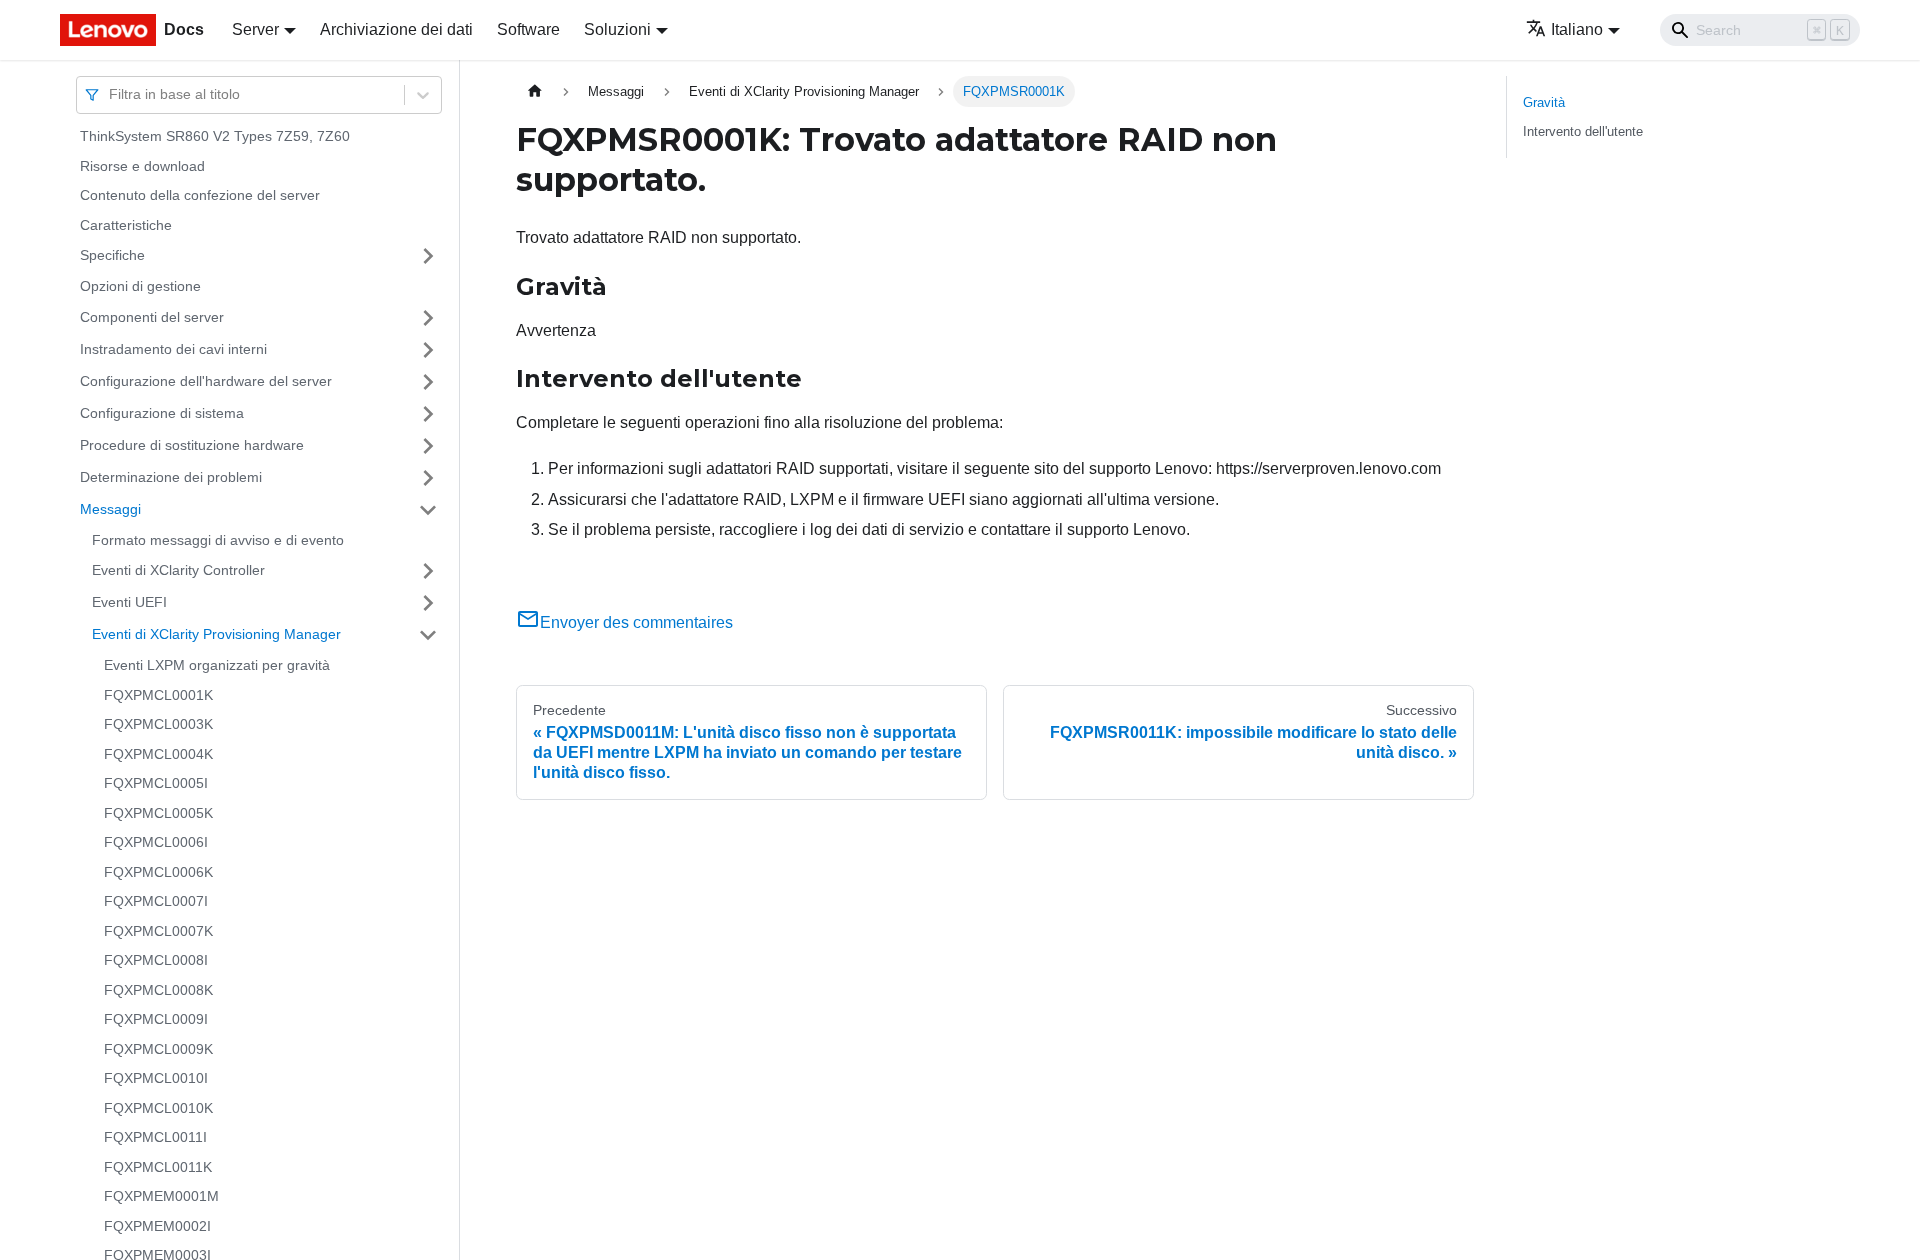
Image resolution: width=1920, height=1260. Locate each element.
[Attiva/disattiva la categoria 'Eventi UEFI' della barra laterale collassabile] (428, 603)
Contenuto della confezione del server (200, 195)
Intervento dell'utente (1583, 131)
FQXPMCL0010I (156, 1078)
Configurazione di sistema (162, 413)
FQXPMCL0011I (155, 1137)
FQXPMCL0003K (158, 724)
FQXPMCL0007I (156, 901)
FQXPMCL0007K (158, 931)
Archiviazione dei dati (396, 29)
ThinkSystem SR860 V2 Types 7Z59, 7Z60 (215, 136)
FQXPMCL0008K (158, 990)
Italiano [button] (1577, 29)
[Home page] (535, 91)
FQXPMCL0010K (158, 1108)
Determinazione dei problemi (171, 477)
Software (528, 29)
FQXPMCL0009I (156, 1019)
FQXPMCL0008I (156, 960)
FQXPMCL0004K (158, 754)
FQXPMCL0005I (156, 783)
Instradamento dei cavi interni (173, 349)
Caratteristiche (126, 225)
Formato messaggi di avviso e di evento (218, 540)
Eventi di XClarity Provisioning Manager (216, 634)
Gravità (1544, 102)
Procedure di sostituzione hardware (192, 445)
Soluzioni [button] (617, 29)
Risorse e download (142, 166)
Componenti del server (152, 317)
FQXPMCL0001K (158, 695)
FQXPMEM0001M (161, 1196)
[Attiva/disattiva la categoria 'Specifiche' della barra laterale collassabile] (428, 256)
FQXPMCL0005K (158, 813)
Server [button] (255, 29)
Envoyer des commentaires (636, 622)
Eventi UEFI (129, 602)
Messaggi (110, 509)
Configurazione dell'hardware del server (206, 381)
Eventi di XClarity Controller (178, 570)
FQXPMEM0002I (157, 1226)
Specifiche (112, 255)
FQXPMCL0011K (158, 1167)
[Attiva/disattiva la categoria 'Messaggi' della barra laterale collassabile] (428, 510)
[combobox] (111, 94)
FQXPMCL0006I (156, 842)
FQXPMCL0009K (158, 1049)
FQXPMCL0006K (158, 872)
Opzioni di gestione (140, 286)
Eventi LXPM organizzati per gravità (217, 665)
